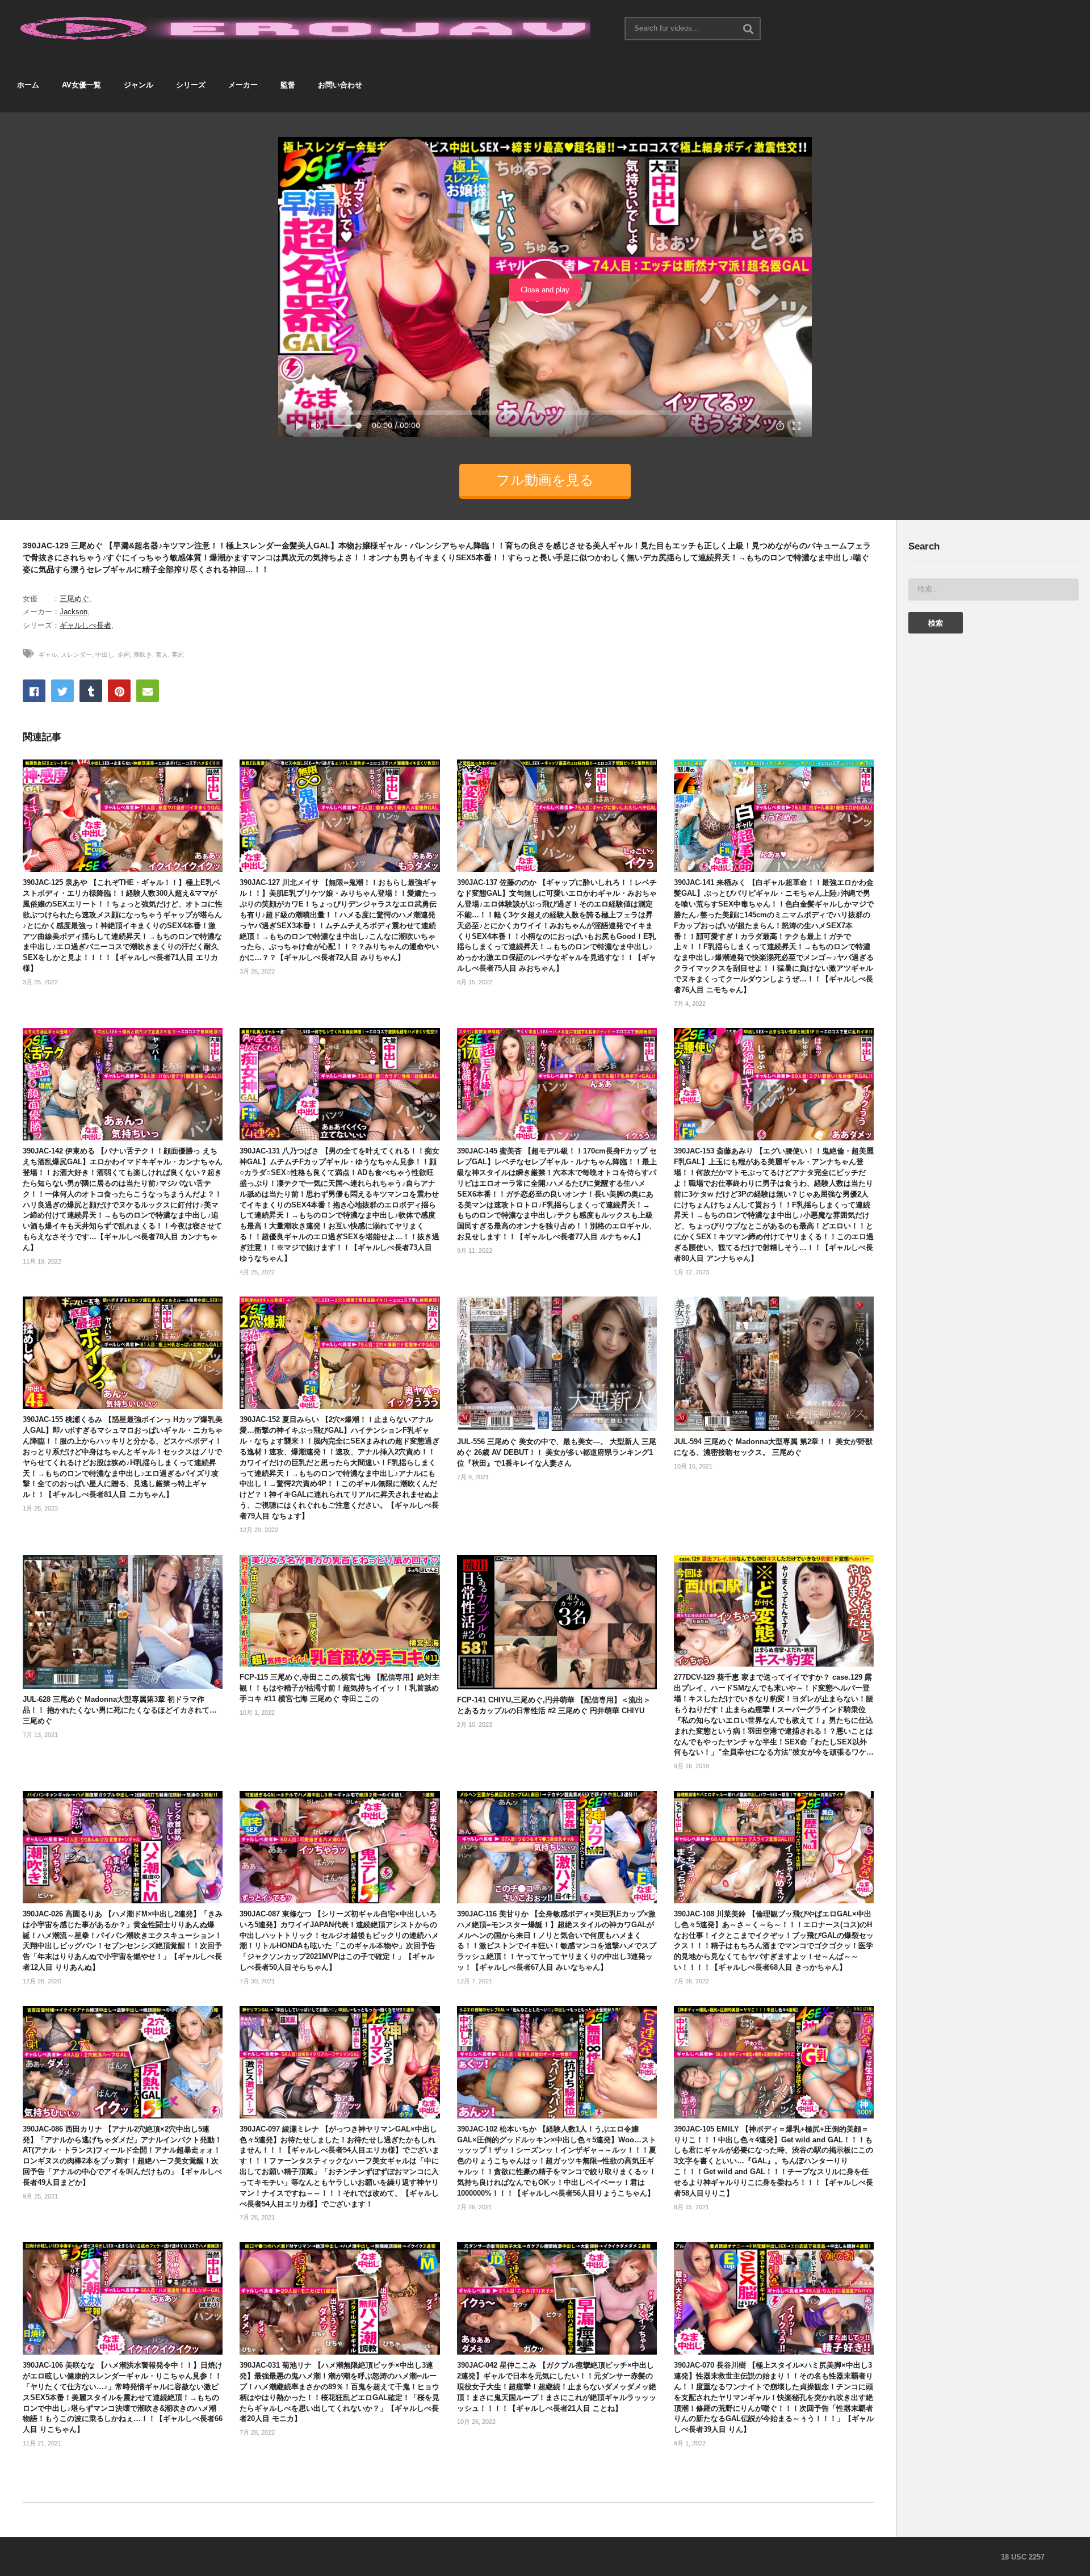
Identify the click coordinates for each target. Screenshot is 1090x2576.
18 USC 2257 (1023, 2557)
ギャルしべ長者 (85, 625)
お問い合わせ (340, 85)
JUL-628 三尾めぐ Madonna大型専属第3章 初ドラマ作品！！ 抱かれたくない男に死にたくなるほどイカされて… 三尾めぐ (120, 1710)
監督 (288, 85)
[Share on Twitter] (62, 691)
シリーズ (191, 85)
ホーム (28, 85)
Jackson (74, 612)
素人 (162, 655)
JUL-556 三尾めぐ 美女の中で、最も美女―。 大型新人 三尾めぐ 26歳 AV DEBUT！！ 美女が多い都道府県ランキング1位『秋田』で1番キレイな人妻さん (557, 1452)
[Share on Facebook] (34, 691)
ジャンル (139, 85)
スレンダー (76, 655)
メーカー (243, 85)
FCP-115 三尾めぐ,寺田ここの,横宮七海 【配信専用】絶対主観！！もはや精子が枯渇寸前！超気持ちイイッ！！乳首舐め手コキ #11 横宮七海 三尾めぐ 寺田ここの (339, 1688)
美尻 (178, 655)
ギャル (48, 655)
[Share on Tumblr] (91, 691)
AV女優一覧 (81, 85)
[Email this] (148, 691)
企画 (124, 655)
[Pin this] (119, 691)
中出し (105, 655)
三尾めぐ (74, 599)
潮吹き (143, 655)
